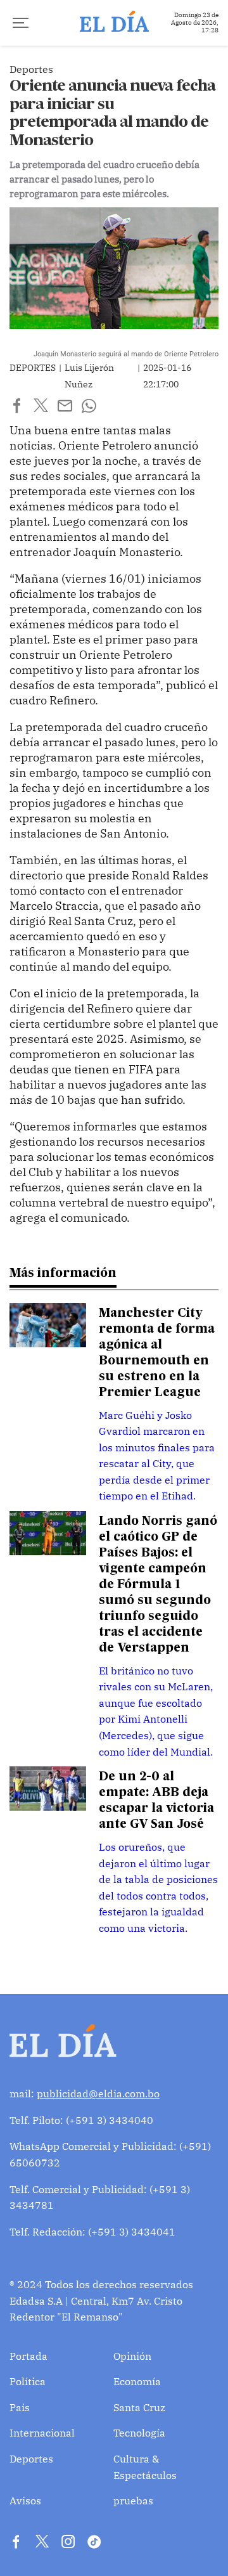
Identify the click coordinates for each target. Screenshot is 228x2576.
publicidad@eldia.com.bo (98, 2094)
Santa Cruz (139, 2407)
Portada (28, 2356)
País (20, 2407)
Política (28, 2381)
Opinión (132, 2356)
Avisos (25, 2501)
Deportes (31, 2459)
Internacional (42, 2433)
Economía (137, 2381)
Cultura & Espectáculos (145, 2467)
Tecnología (139, 2433)
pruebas (133, 2501)
